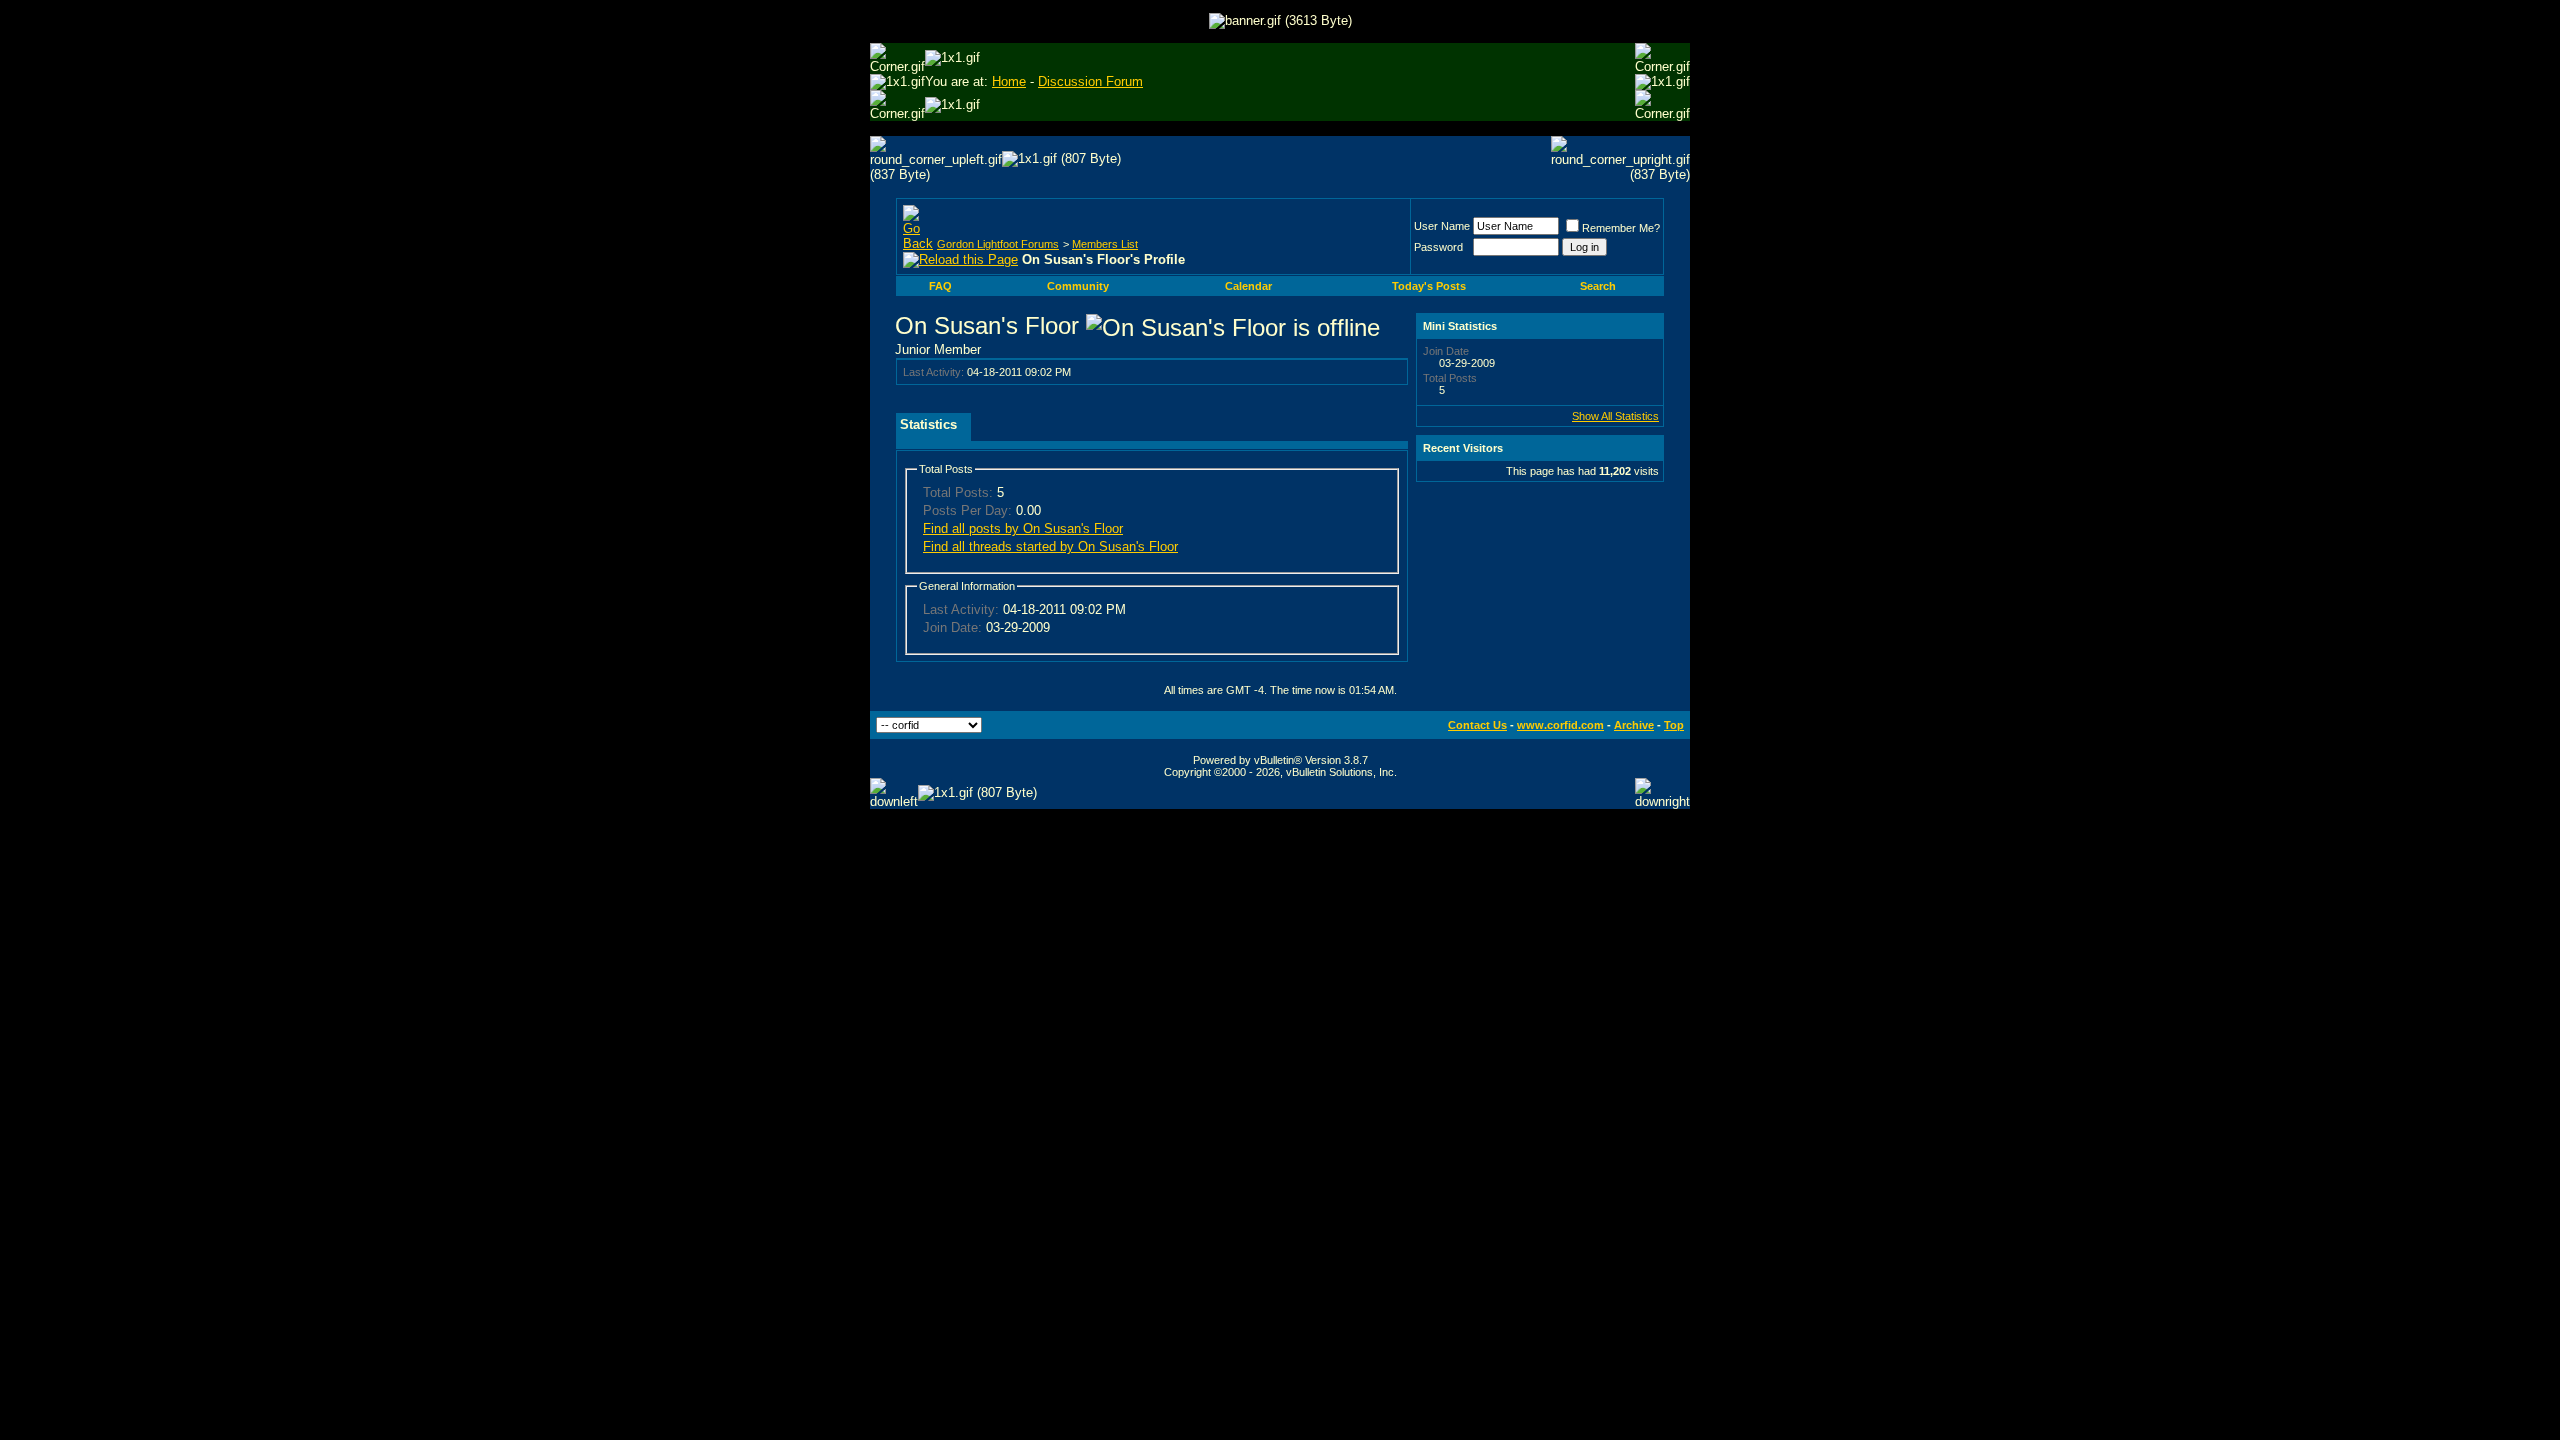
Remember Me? (1621, 228)
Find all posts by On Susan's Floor (1023, 528)
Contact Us (1477, 725)
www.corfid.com (1560, 725)
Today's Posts (1429, 286)
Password (1438, 247)
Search (1598, 286)
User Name (1442, 226)
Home (1009, 81)
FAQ (940, 286)
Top (1674, 725)
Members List (1105, 244)
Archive (1634, 725)
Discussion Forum (1090, 81)
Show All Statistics (1615, 416)
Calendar (1248, 286)
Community (1078, 286)
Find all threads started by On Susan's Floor (1050, 546)
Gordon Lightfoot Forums (998, 244)
